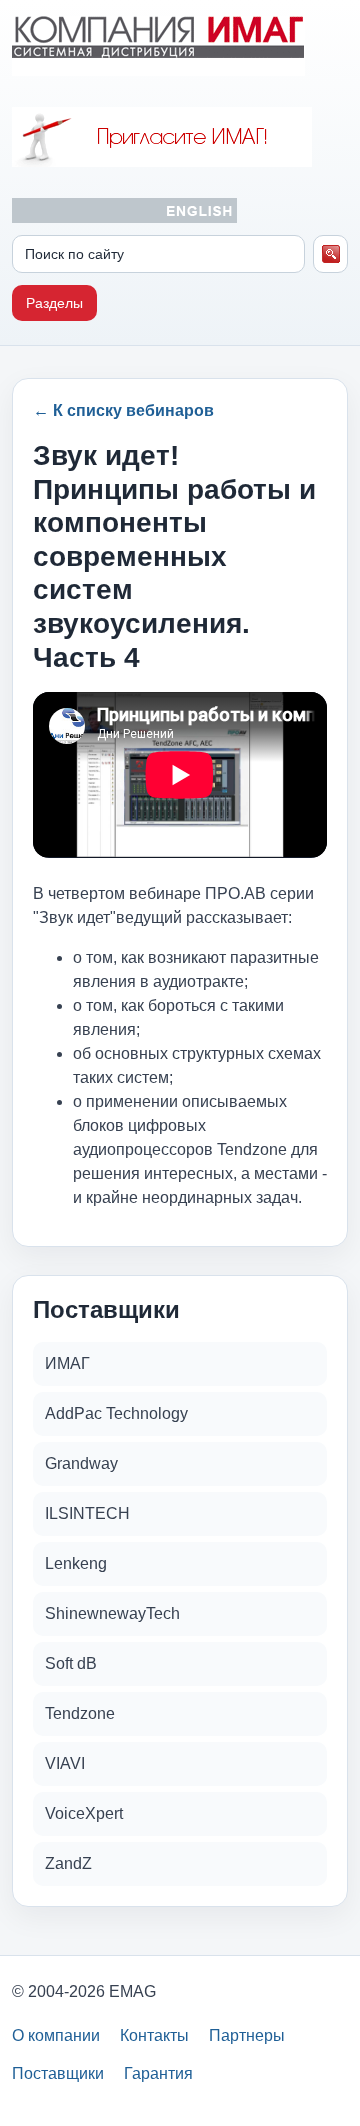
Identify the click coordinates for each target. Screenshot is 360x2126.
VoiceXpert (84, 1813)
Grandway (81, 1463)
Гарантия (158, 2073)
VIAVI (65, 1763)
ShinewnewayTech (112, 1613)
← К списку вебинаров (123, 410)
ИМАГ (67, 1363)
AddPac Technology (116, 1413)
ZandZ (68, 1863)
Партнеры (247, 2035)
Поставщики (58, 2073)
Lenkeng (76, 1563)
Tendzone (80, 1713)
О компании (56, 2035)
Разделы (54, 303)
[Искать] (330, 254)
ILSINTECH (87, 1513)
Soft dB (71, 1663)
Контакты (154, 2035)
